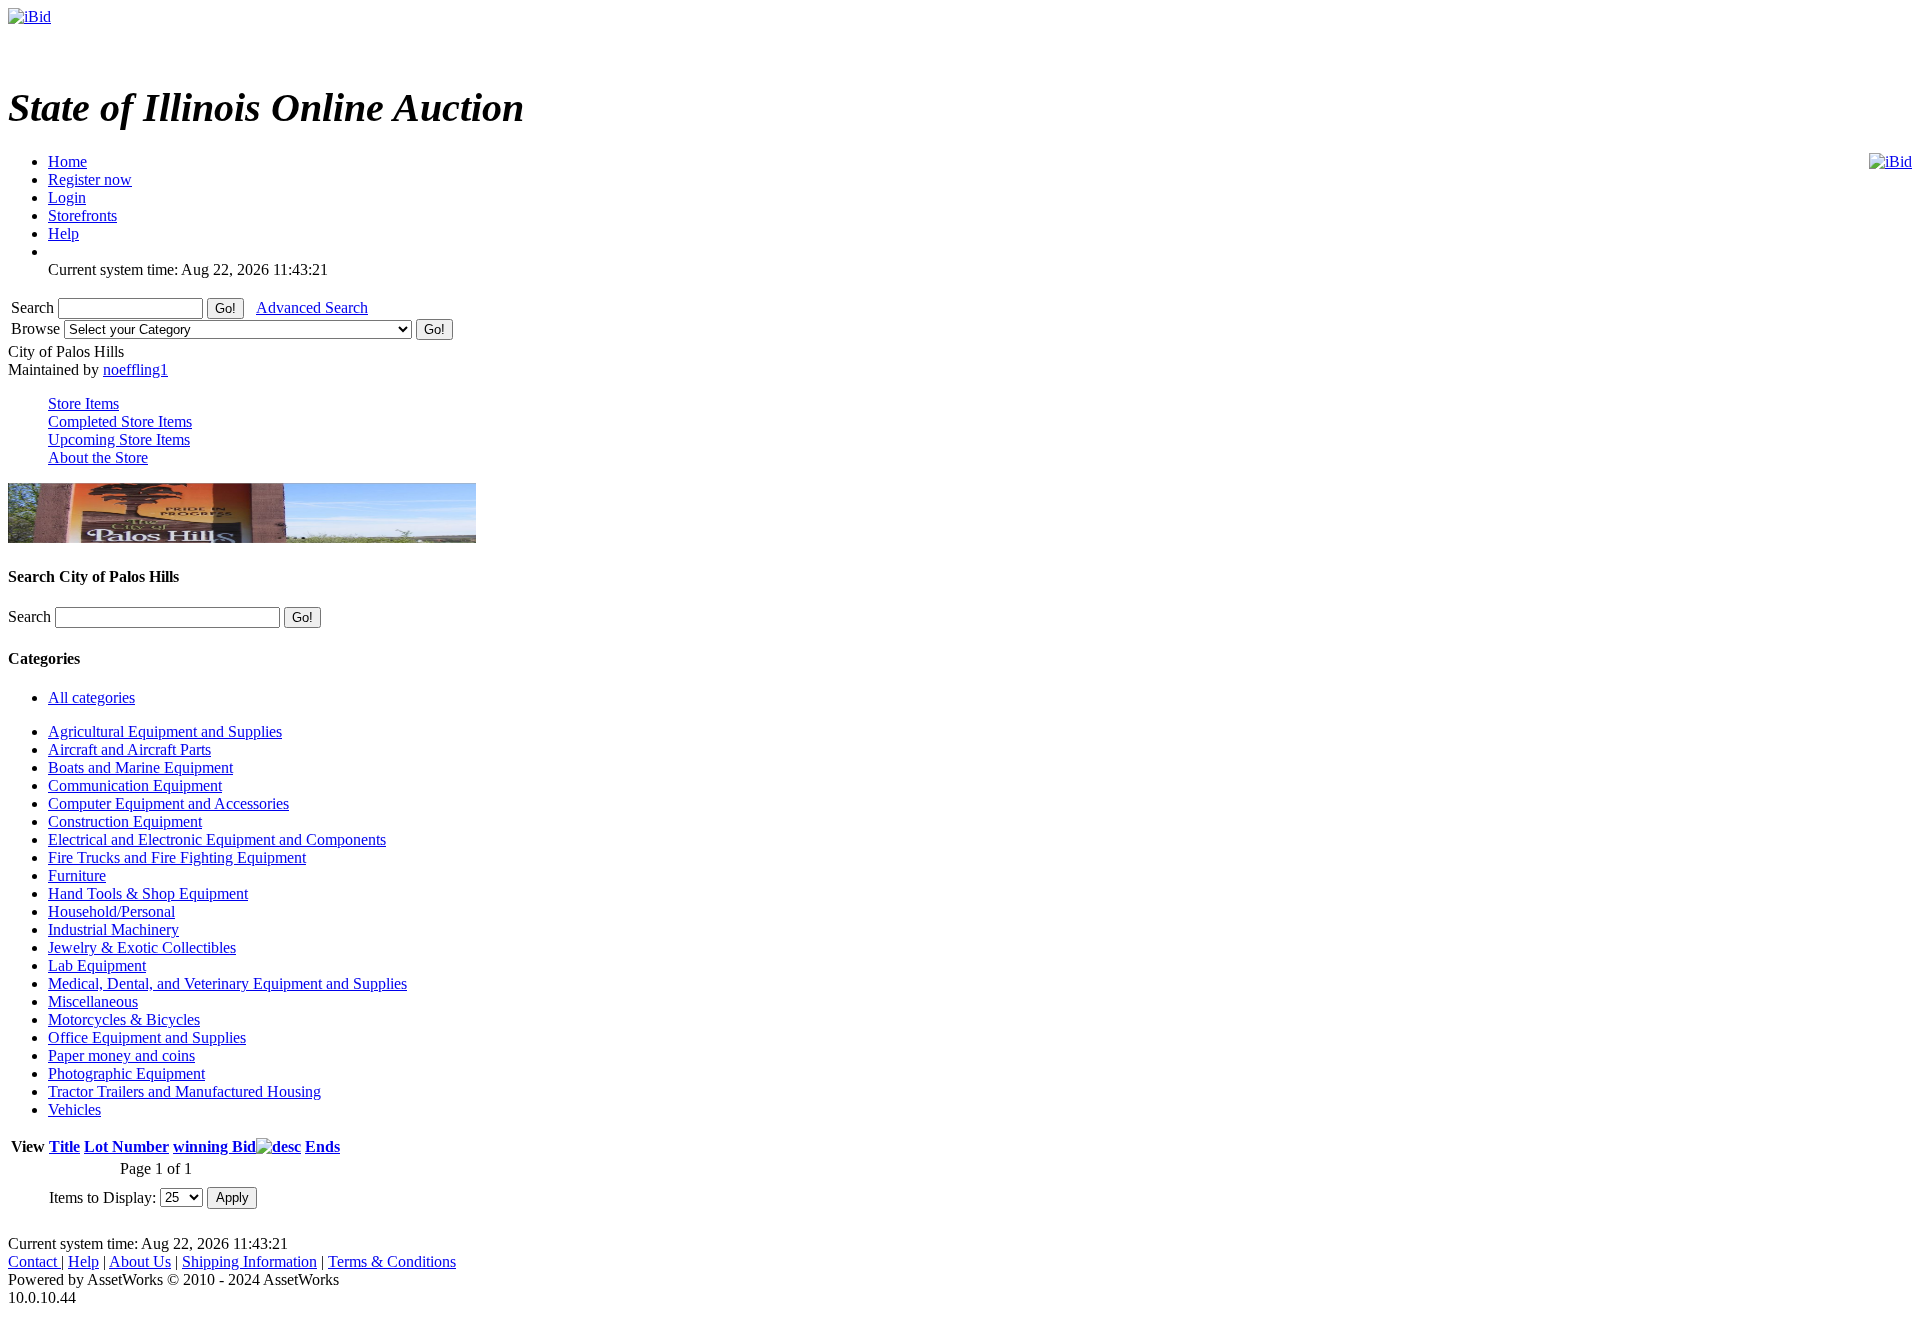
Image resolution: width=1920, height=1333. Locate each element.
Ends (322, 1146)
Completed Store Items (120, 421)
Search (34, 307)
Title (64, 1146)
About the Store (98, 457)
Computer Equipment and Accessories (168, 803)
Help (83, 1261)
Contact (34, 1261)
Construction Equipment (125, 821)
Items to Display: (102, 1196)
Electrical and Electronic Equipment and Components (217, 839)
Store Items (83, 403)
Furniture (77, 875)
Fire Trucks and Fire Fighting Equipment (177, 857)
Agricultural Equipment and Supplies (165, 731)
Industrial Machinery (113, 929)
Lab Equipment (97, 965)
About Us (140, 1261)
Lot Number (126, 1146)
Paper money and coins (121, 1055)
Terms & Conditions (392, 1261)
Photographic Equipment (126, 1073)
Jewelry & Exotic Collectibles (142, 947)
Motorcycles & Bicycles (124, 1019)
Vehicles (74, 1109)
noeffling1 (135, 369)
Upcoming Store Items (119, 439)
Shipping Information (249, 1261)
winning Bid (214, 1146)
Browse (37, 328)
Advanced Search (312, 307)
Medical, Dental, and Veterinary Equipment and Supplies (227, 983)
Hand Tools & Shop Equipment (148, 893)
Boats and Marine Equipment (140, 767)
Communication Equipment (135, 785)
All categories (91, 697)
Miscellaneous (93, 1001)
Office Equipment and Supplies (147, 1037)
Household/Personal (111, 911)
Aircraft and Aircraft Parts (129, 749)
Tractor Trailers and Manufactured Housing (184, 1091)
